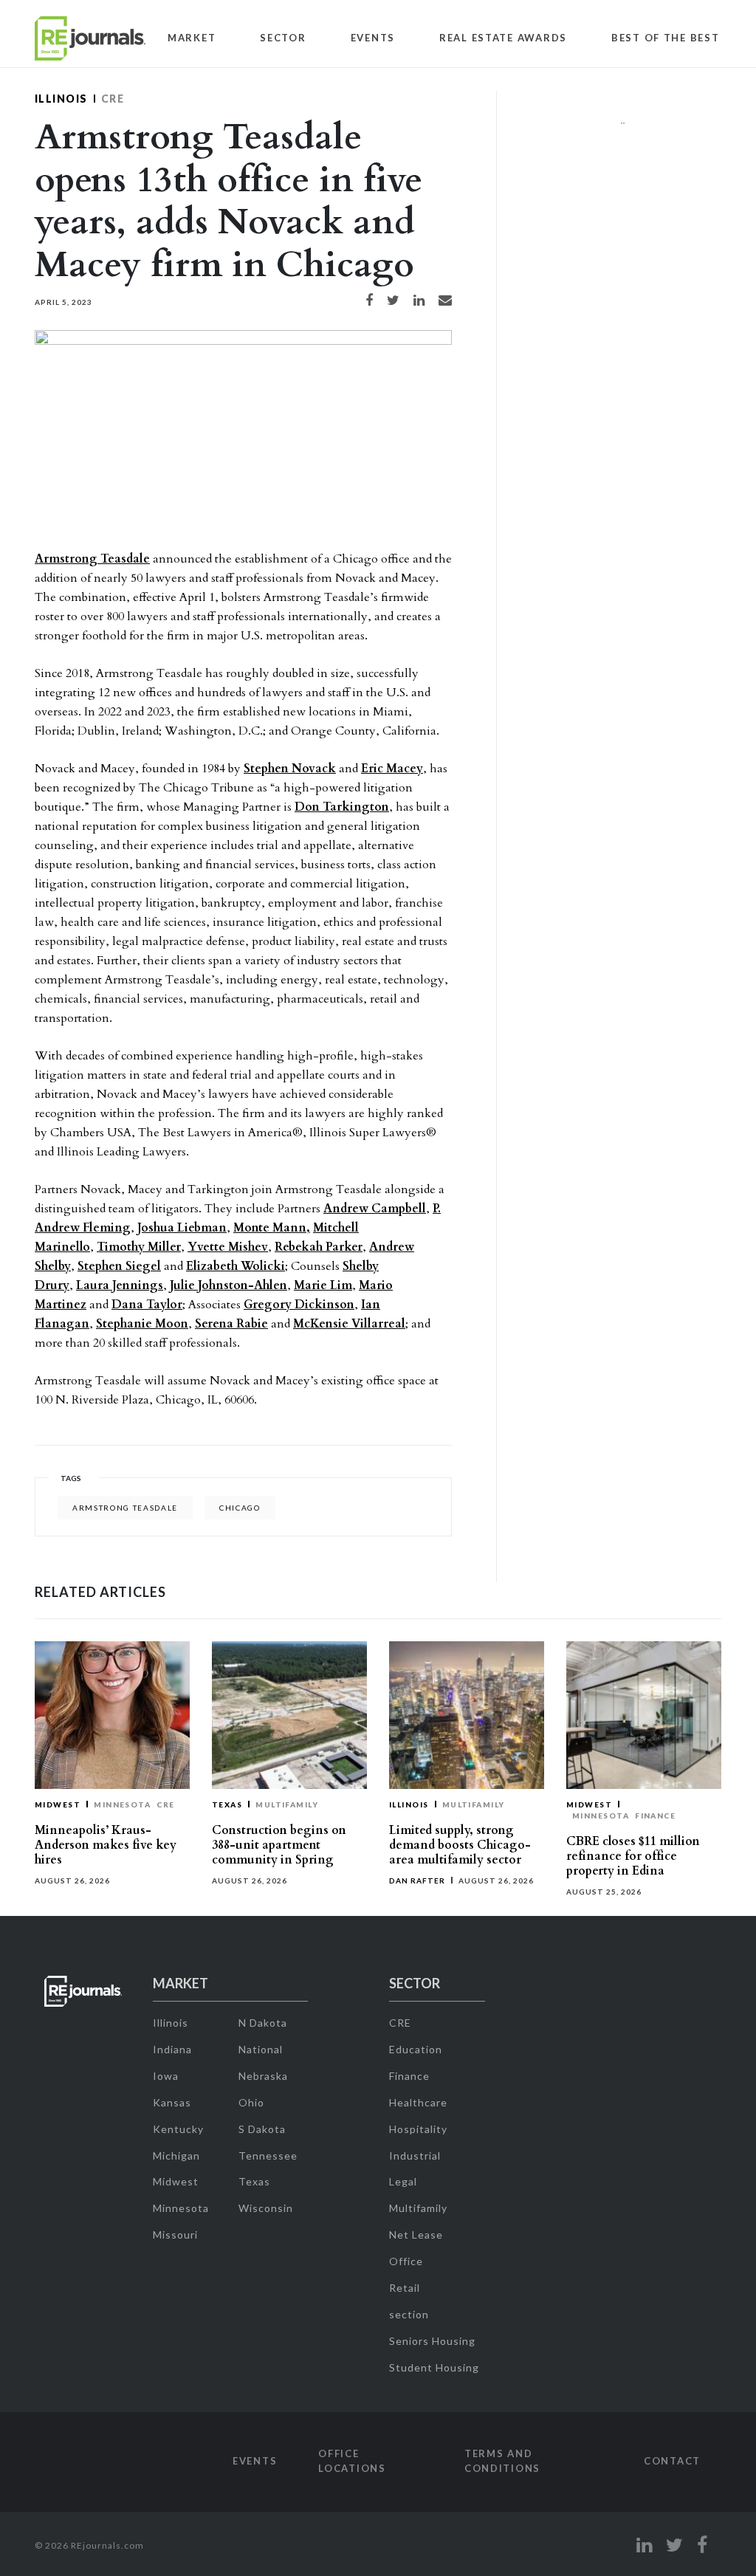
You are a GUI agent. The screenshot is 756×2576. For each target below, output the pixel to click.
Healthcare (418, 2102)
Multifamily (287, 1804)
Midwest (58, 1804)
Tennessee (268, 2156)
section (409, 2314)
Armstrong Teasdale (92, 559)
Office (406, 2261)
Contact (672, 2461)
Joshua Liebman (182, 1228)
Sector (283, 38)
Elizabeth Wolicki (236, 1266)
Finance (655, 1816)
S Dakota (262, 2129)
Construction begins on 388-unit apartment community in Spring (279, 1845)
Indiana (172, 2049)
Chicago (240, 1508)
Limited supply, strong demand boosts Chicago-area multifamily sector (460, 1845)
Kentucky (178, 2129)
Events (373, 38)
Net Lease (416, 2235)
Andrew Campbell (375, 1209)
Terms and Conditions (502, 2461)
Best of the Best (666, 38)
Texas (227, 1804)
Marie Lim (323, 1285)
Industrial (415, 2156)
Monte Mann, (272, 1228)
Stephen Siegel (119, 1266)
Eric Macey (392, 769)
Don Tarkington (342, 807)
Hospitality (418, 2129)
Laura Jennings (120, 1285)
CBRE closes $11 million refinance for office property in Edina (633, 1856)
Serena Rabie (231, 1324)
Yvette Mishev (228, 1247)
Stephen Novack (290, 769)
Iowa (166, 2076)
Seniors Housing (432, 2341)
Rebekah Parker (319, 1247)
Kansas (172, 2102)
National (261, 2049)
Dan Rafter (417, 1881)
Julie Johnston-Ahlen (228, 1285)
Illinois (61, 99)
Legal (403, 2181)
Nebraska (263, 2076)
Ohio (251, 2102)
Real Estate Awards (503, 38)
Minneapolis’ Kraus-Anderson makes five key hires (106, 1845)
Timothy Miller (139, 1247)
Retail (405, 2288)
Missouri (175, 2235)
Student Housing (434, 2367)
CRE (113, 99)
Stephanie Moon (142, 1324)
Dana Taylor (147, 1305)
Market (192, 38)
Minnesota (122, 1804)
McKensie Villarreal (349, 1324)
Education (416, 2049)
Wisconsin (266, 2208)
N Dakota (263, 2023)
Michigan (176, 2156)
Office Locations (352, 2461)
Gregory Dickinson (299, 1305)
